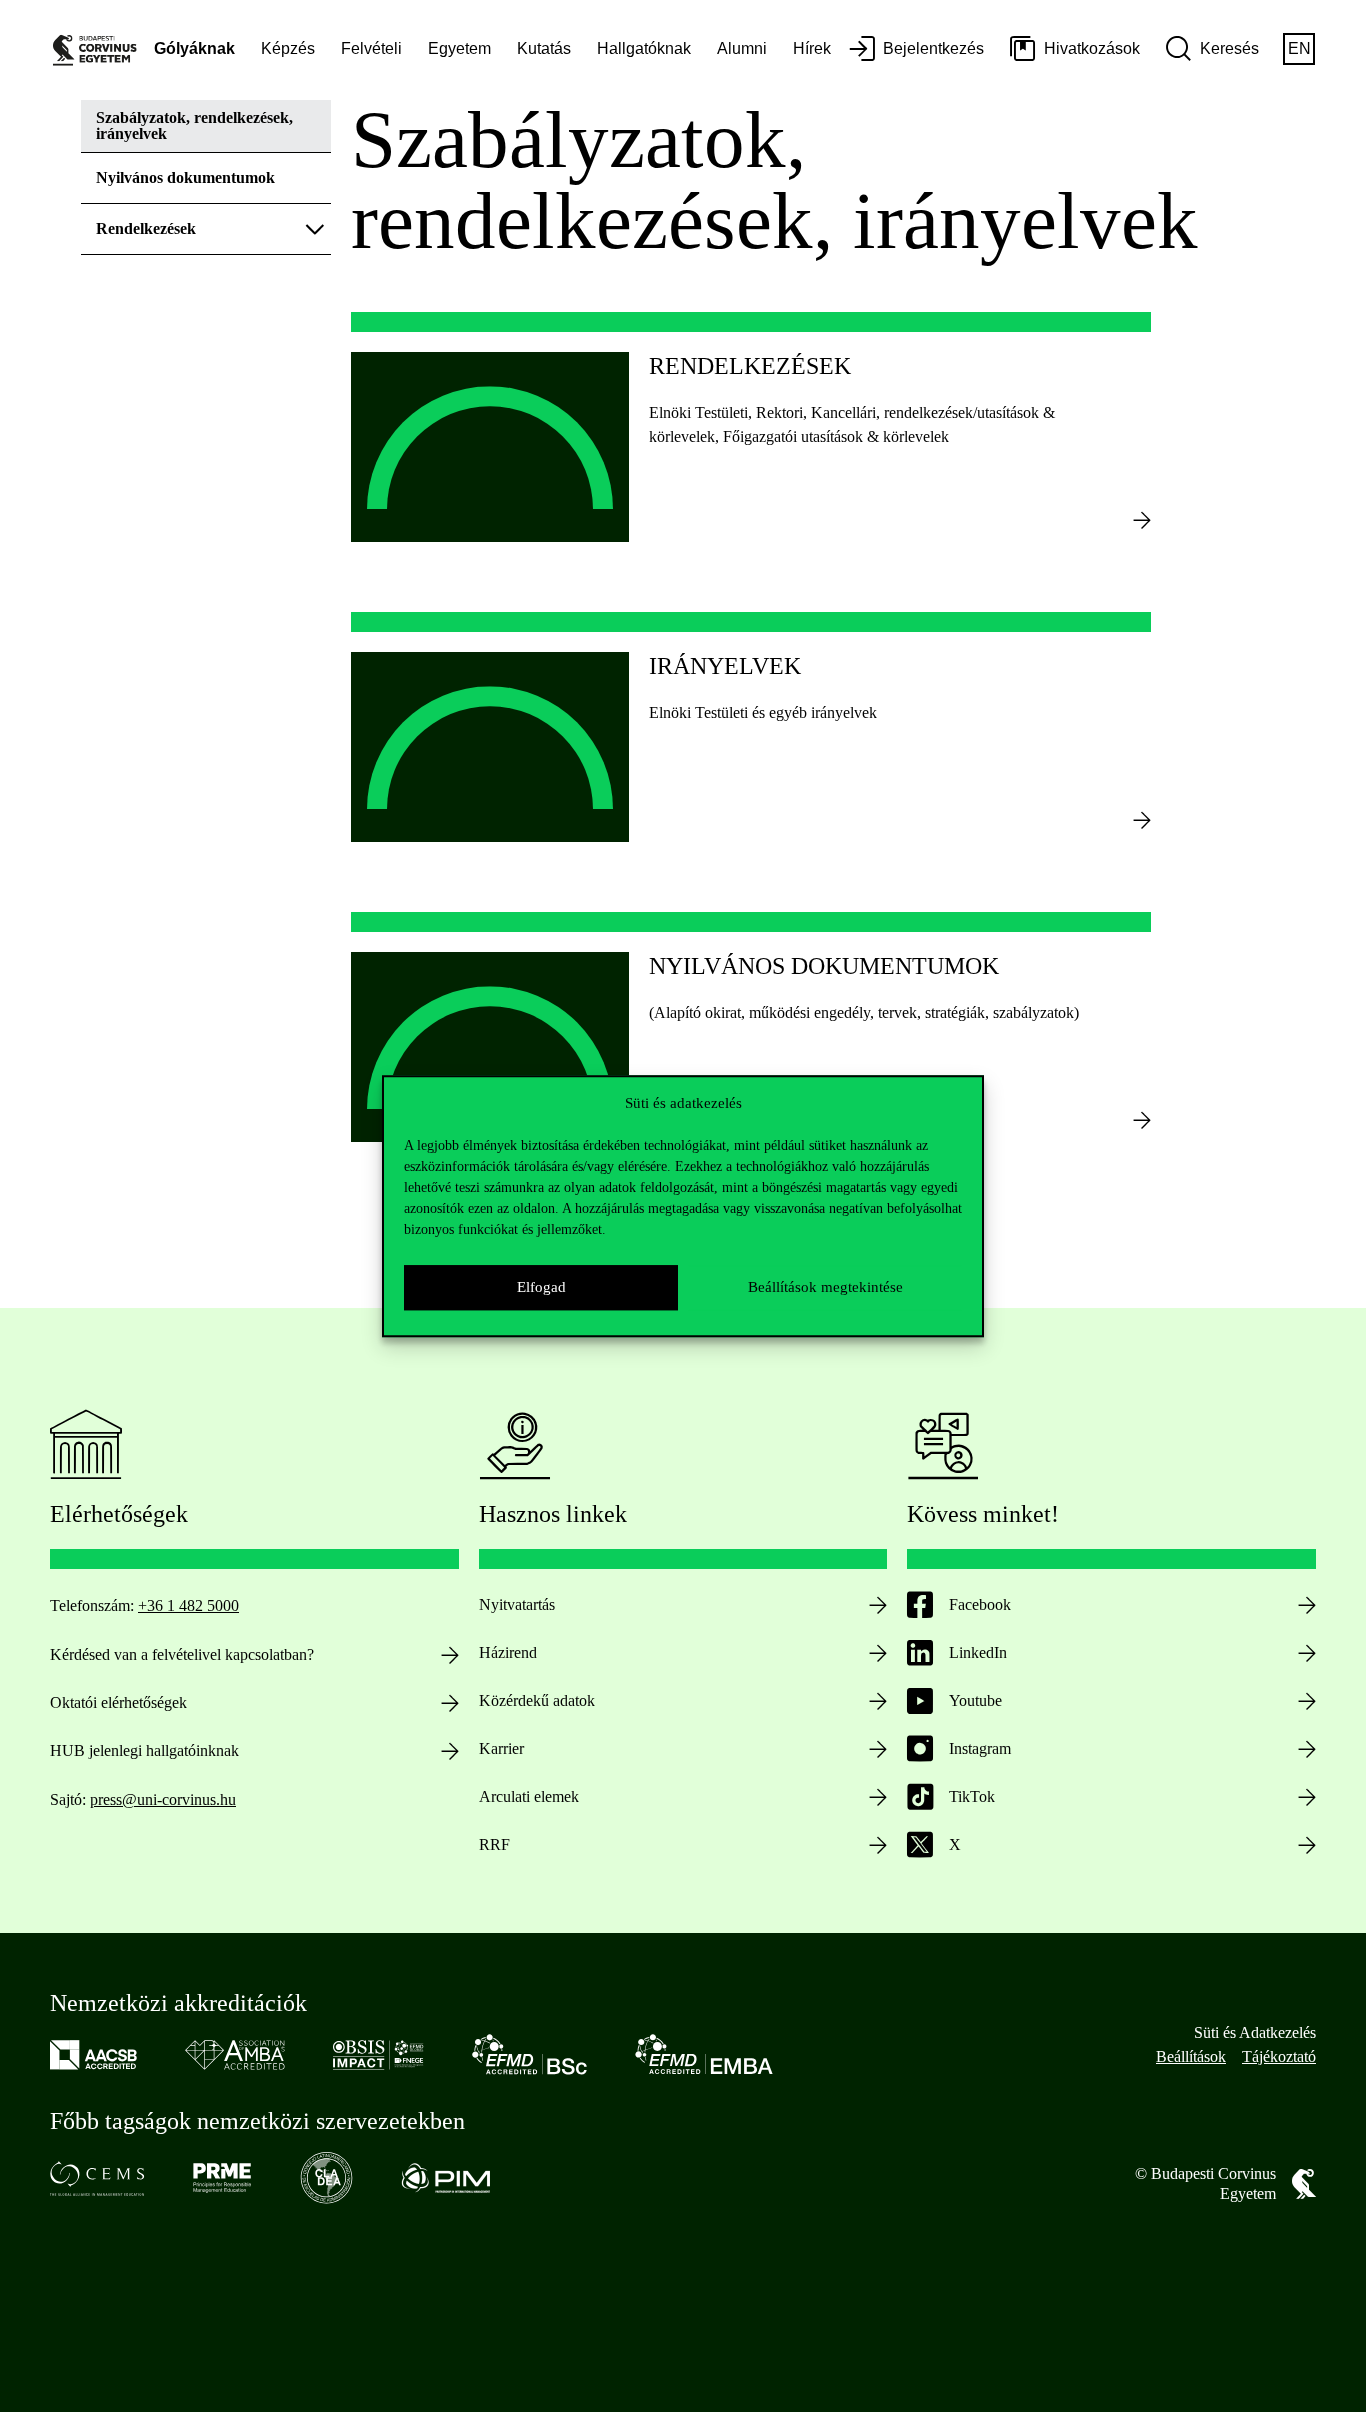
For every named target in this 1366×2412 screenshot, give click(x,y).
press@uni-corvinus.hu (163, 1799)
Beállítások (1191, 2056)
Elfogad (541, 1287)
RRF (494, 1844)
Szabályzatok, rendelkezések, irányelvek (194, 125)
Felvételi (371, 48)
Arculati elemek (529, 1796)
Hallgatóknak (644, 48)
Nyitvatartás (517, 1604)
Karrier (501, 1748)
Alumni (742, 48)
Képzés (288, 48)
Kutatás (544, 48)
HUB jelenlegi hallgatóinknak (144, 1750)
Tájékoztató (1279, 2056)
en (1299, 48)
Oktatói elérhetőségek (118, 1702)
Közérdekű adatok (537, 1700)
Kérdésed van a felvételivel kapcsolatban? (182, 1654)
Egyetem (459, 48)
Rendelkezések (146, 228)
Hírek (812, 48)
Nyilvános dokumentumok (185, 177)
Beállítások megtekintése (825, 1287)
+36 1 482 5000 (188, 1605)
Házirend (508, 1652)
